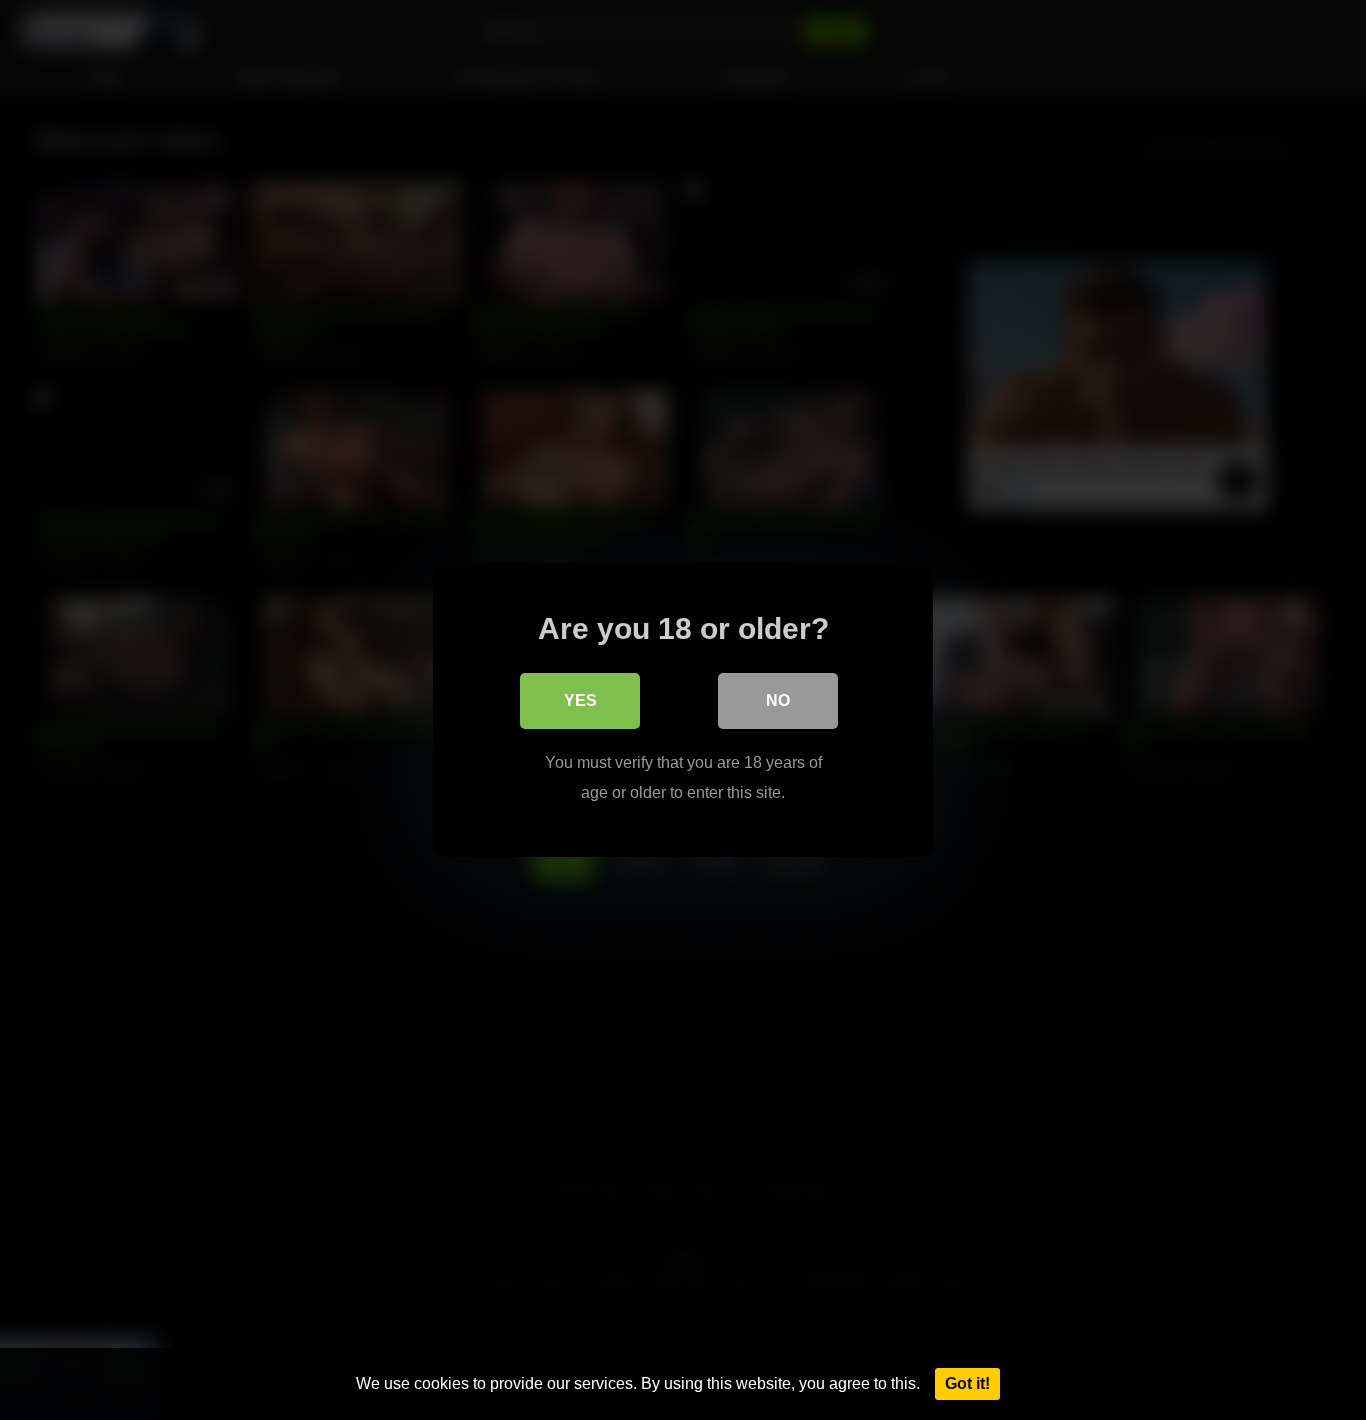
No (778, 700)
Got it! (967, 1383)
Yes (580, 700)
